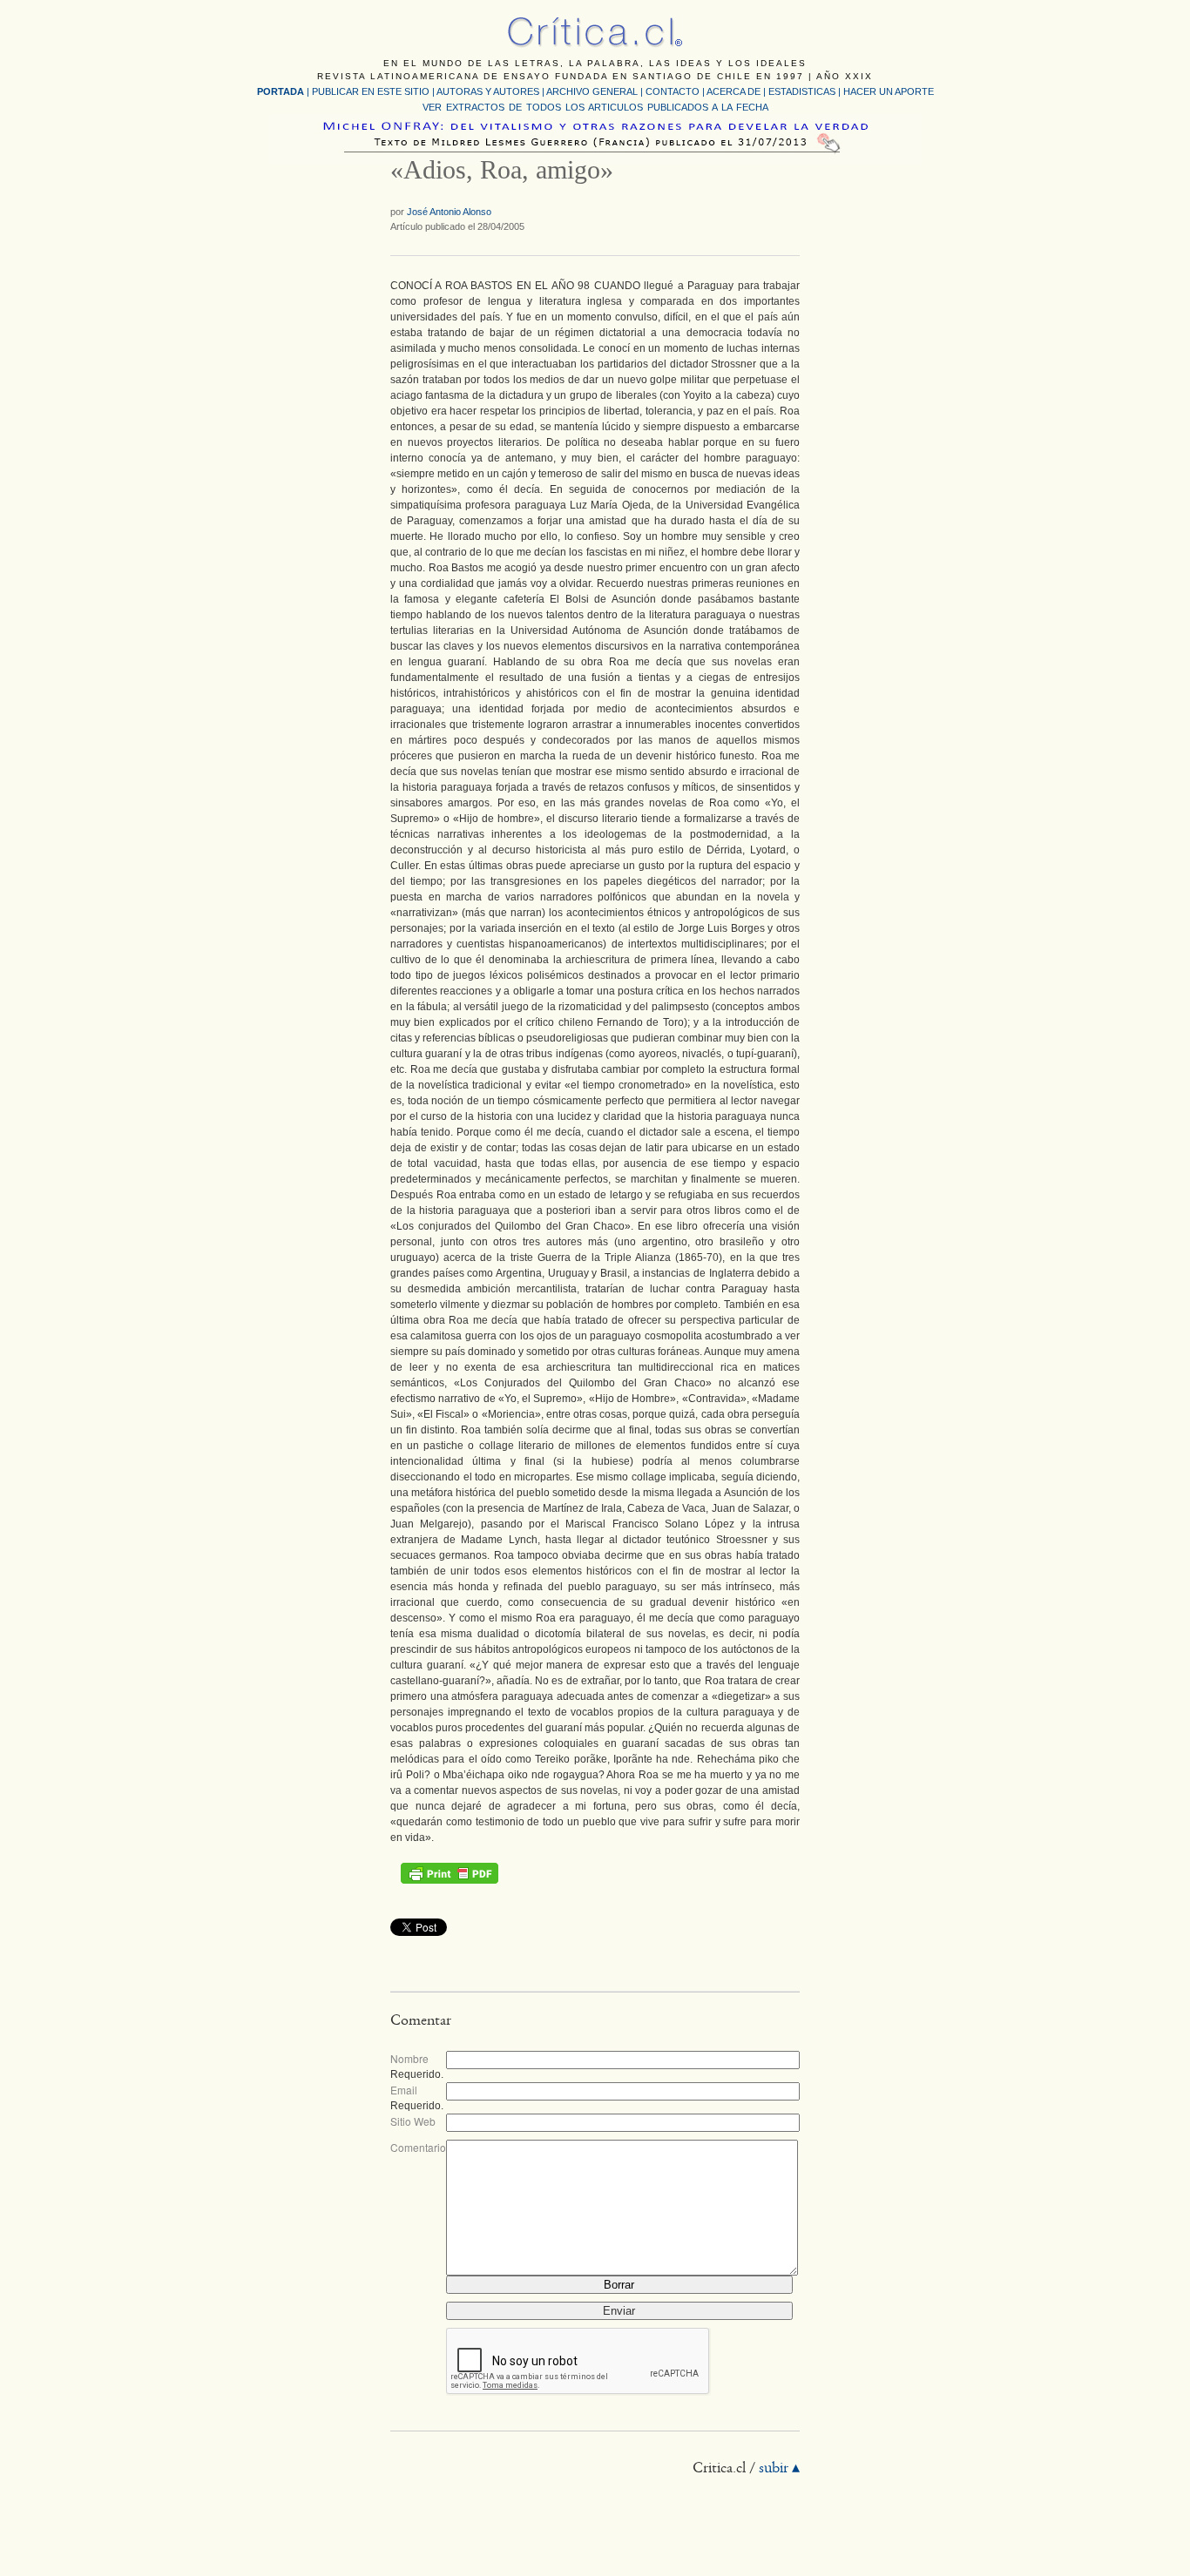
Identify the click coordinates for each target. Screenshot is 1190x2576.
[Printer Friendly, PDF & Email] (450, 1873)
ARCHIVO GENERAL (592, 91)
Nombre (409, 2058)
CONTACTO (673, 91)
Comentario (418, 2147)
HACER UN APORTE (889, 91)
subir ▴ (779, 2469)
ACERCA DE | (737, 91)
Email (404, 2090)
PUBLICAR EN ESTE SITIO (371, 91)
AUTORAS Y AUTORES (488, 91)
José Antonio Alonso (449, 212)
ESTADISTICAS (802, 91)
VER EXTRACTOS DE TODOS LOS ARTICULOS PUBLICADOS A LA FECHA (595, 107)
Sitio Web (413, 2121)
